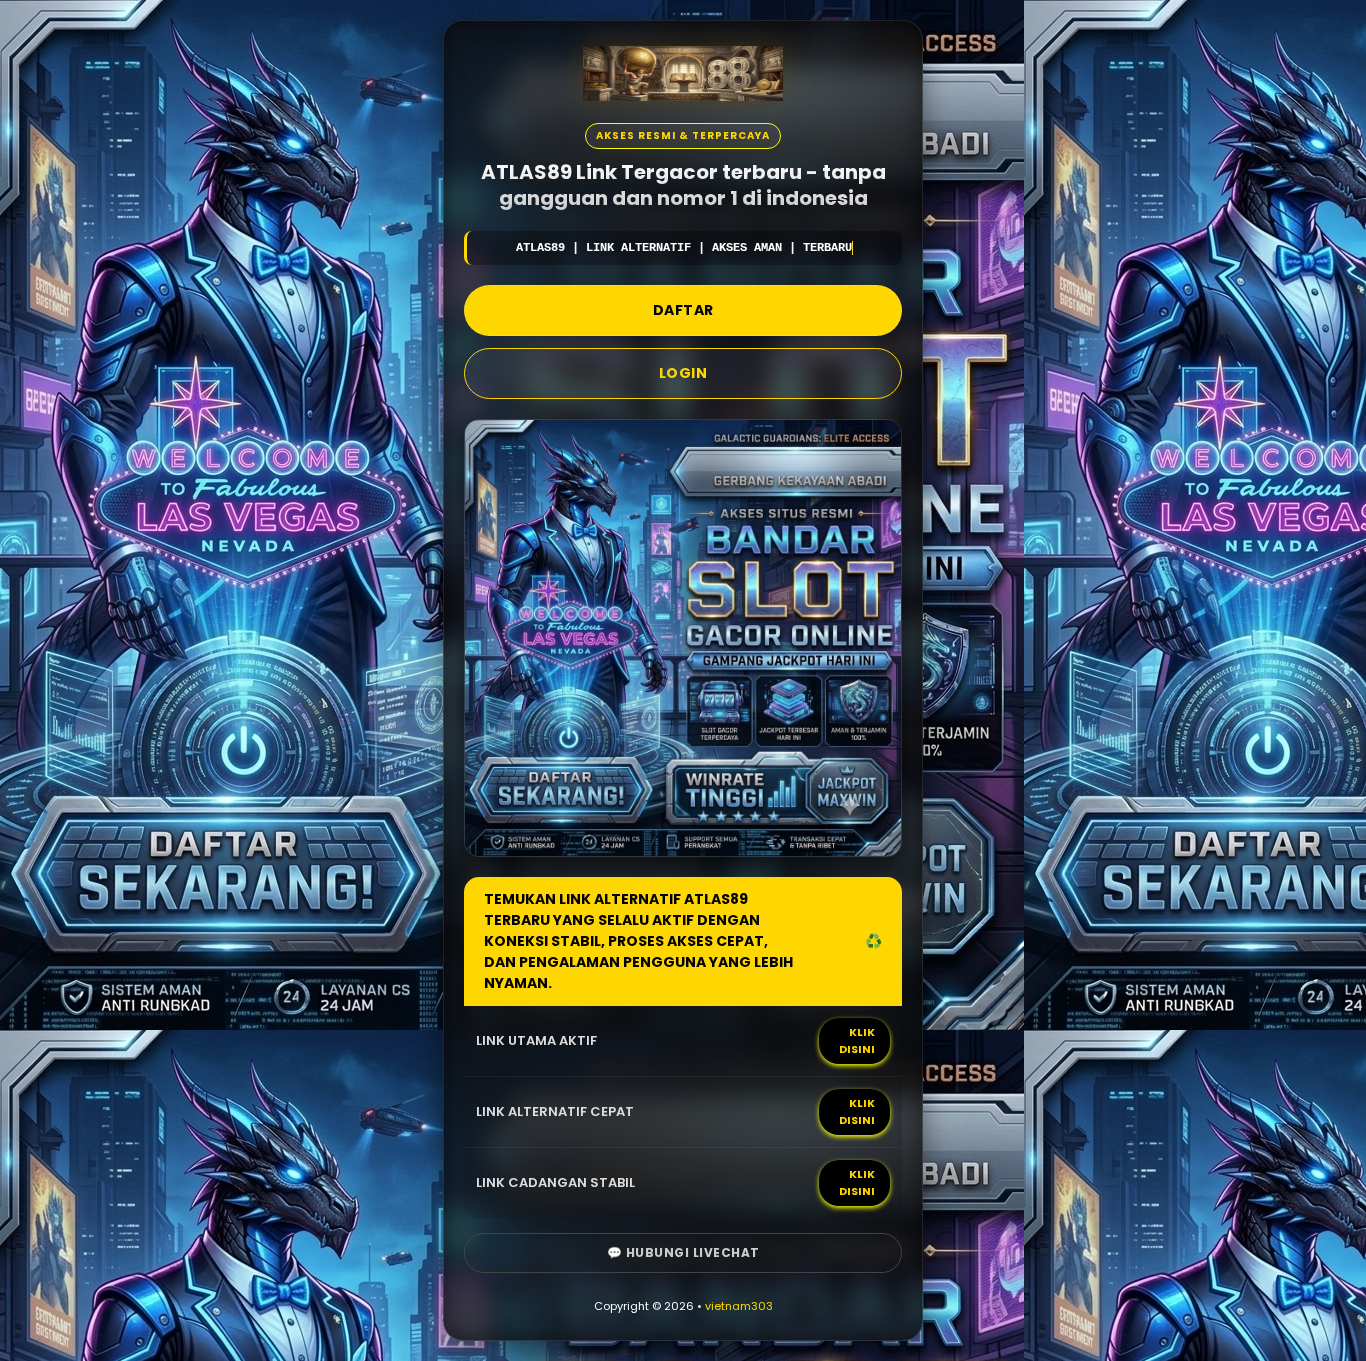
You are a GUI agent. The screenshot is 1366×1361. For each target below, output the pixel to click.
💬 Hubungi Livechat (683, 1252)
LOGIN (683, 373)
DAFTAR (683, 310)
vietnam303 (739, 1306)
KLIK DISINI (857, 1040)
